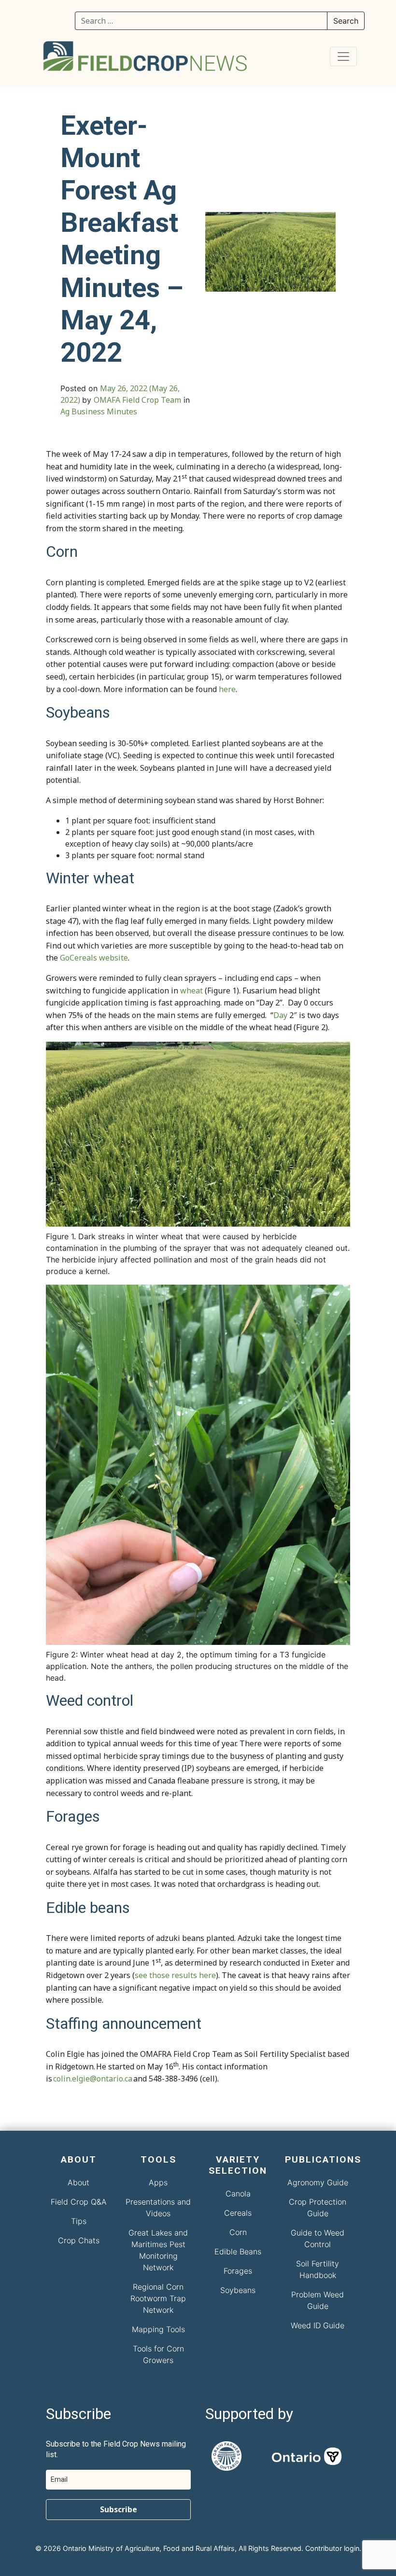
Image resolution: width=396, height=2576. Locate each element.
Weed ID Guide (318, 2325)
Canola (238, 2194)
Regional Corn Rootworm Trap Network (158, 2298)
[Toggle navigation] (343, 57)
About (78, 2182)
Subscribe (119, 2509)
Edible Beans (238, 2251)
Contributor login (332, 2548)
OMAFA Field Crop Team (137, 400)
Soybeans (238, 2290)
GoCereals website (94, 958)
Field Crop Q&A (79, 2202)
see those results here (175, 1975)
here (227, 689)
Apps (158, 2182)
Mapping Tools (158, 2329)
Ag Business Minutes (99, 411)
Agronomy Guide (318, 2182)
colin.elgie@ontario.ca (93, 2079)
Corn (238, 2232)
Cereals (238, 2213)
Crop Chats (79, 2240)
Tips (79, 2221)
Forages (238, 2271)
